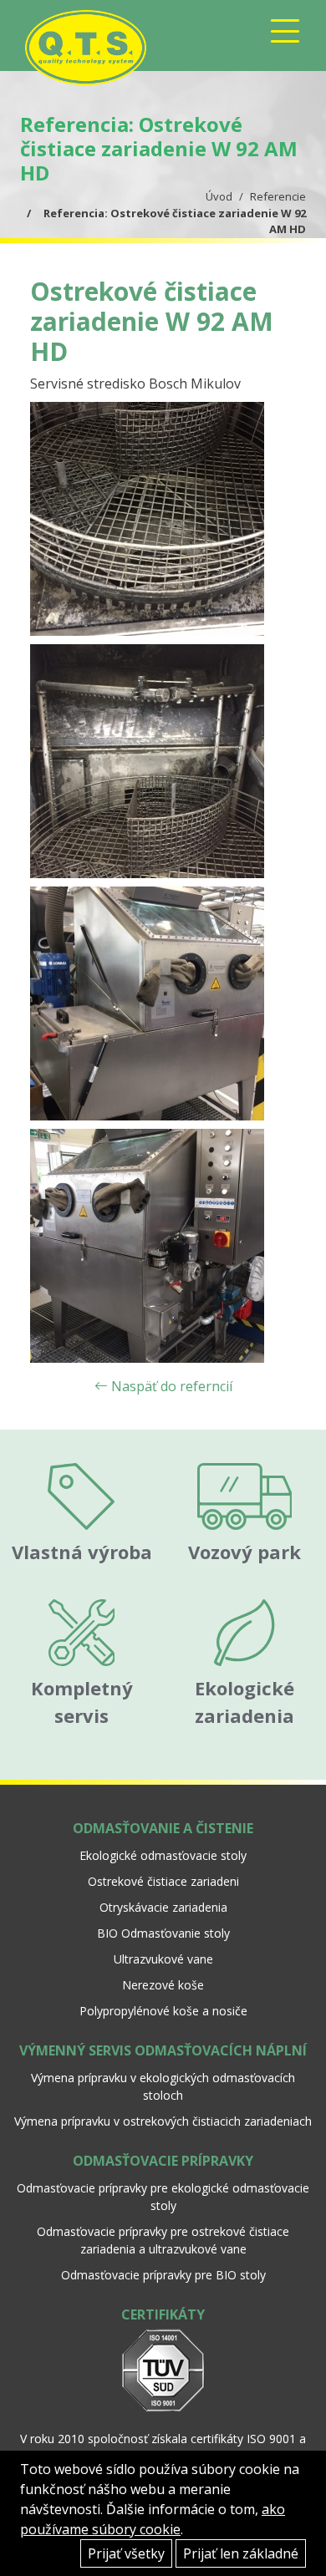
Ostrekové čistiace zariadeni (163, 1881)
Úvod (219, 196)
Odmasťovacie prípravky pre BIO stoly (163, 2275)
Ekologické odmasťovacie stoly (163, 1855)
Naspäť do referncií (170, 1386)
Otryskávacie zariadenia (163, 1907)
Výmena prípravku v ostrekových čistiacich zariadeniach (163, 2121)
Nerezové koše (163, 1985)
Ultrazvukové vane (163, 1959)
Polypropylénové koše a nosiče (163, 2011)
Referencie (278, 196)
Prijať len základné (241, 2553)
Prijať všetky (126, 2553)
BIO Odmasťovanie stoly (163, 1933)
